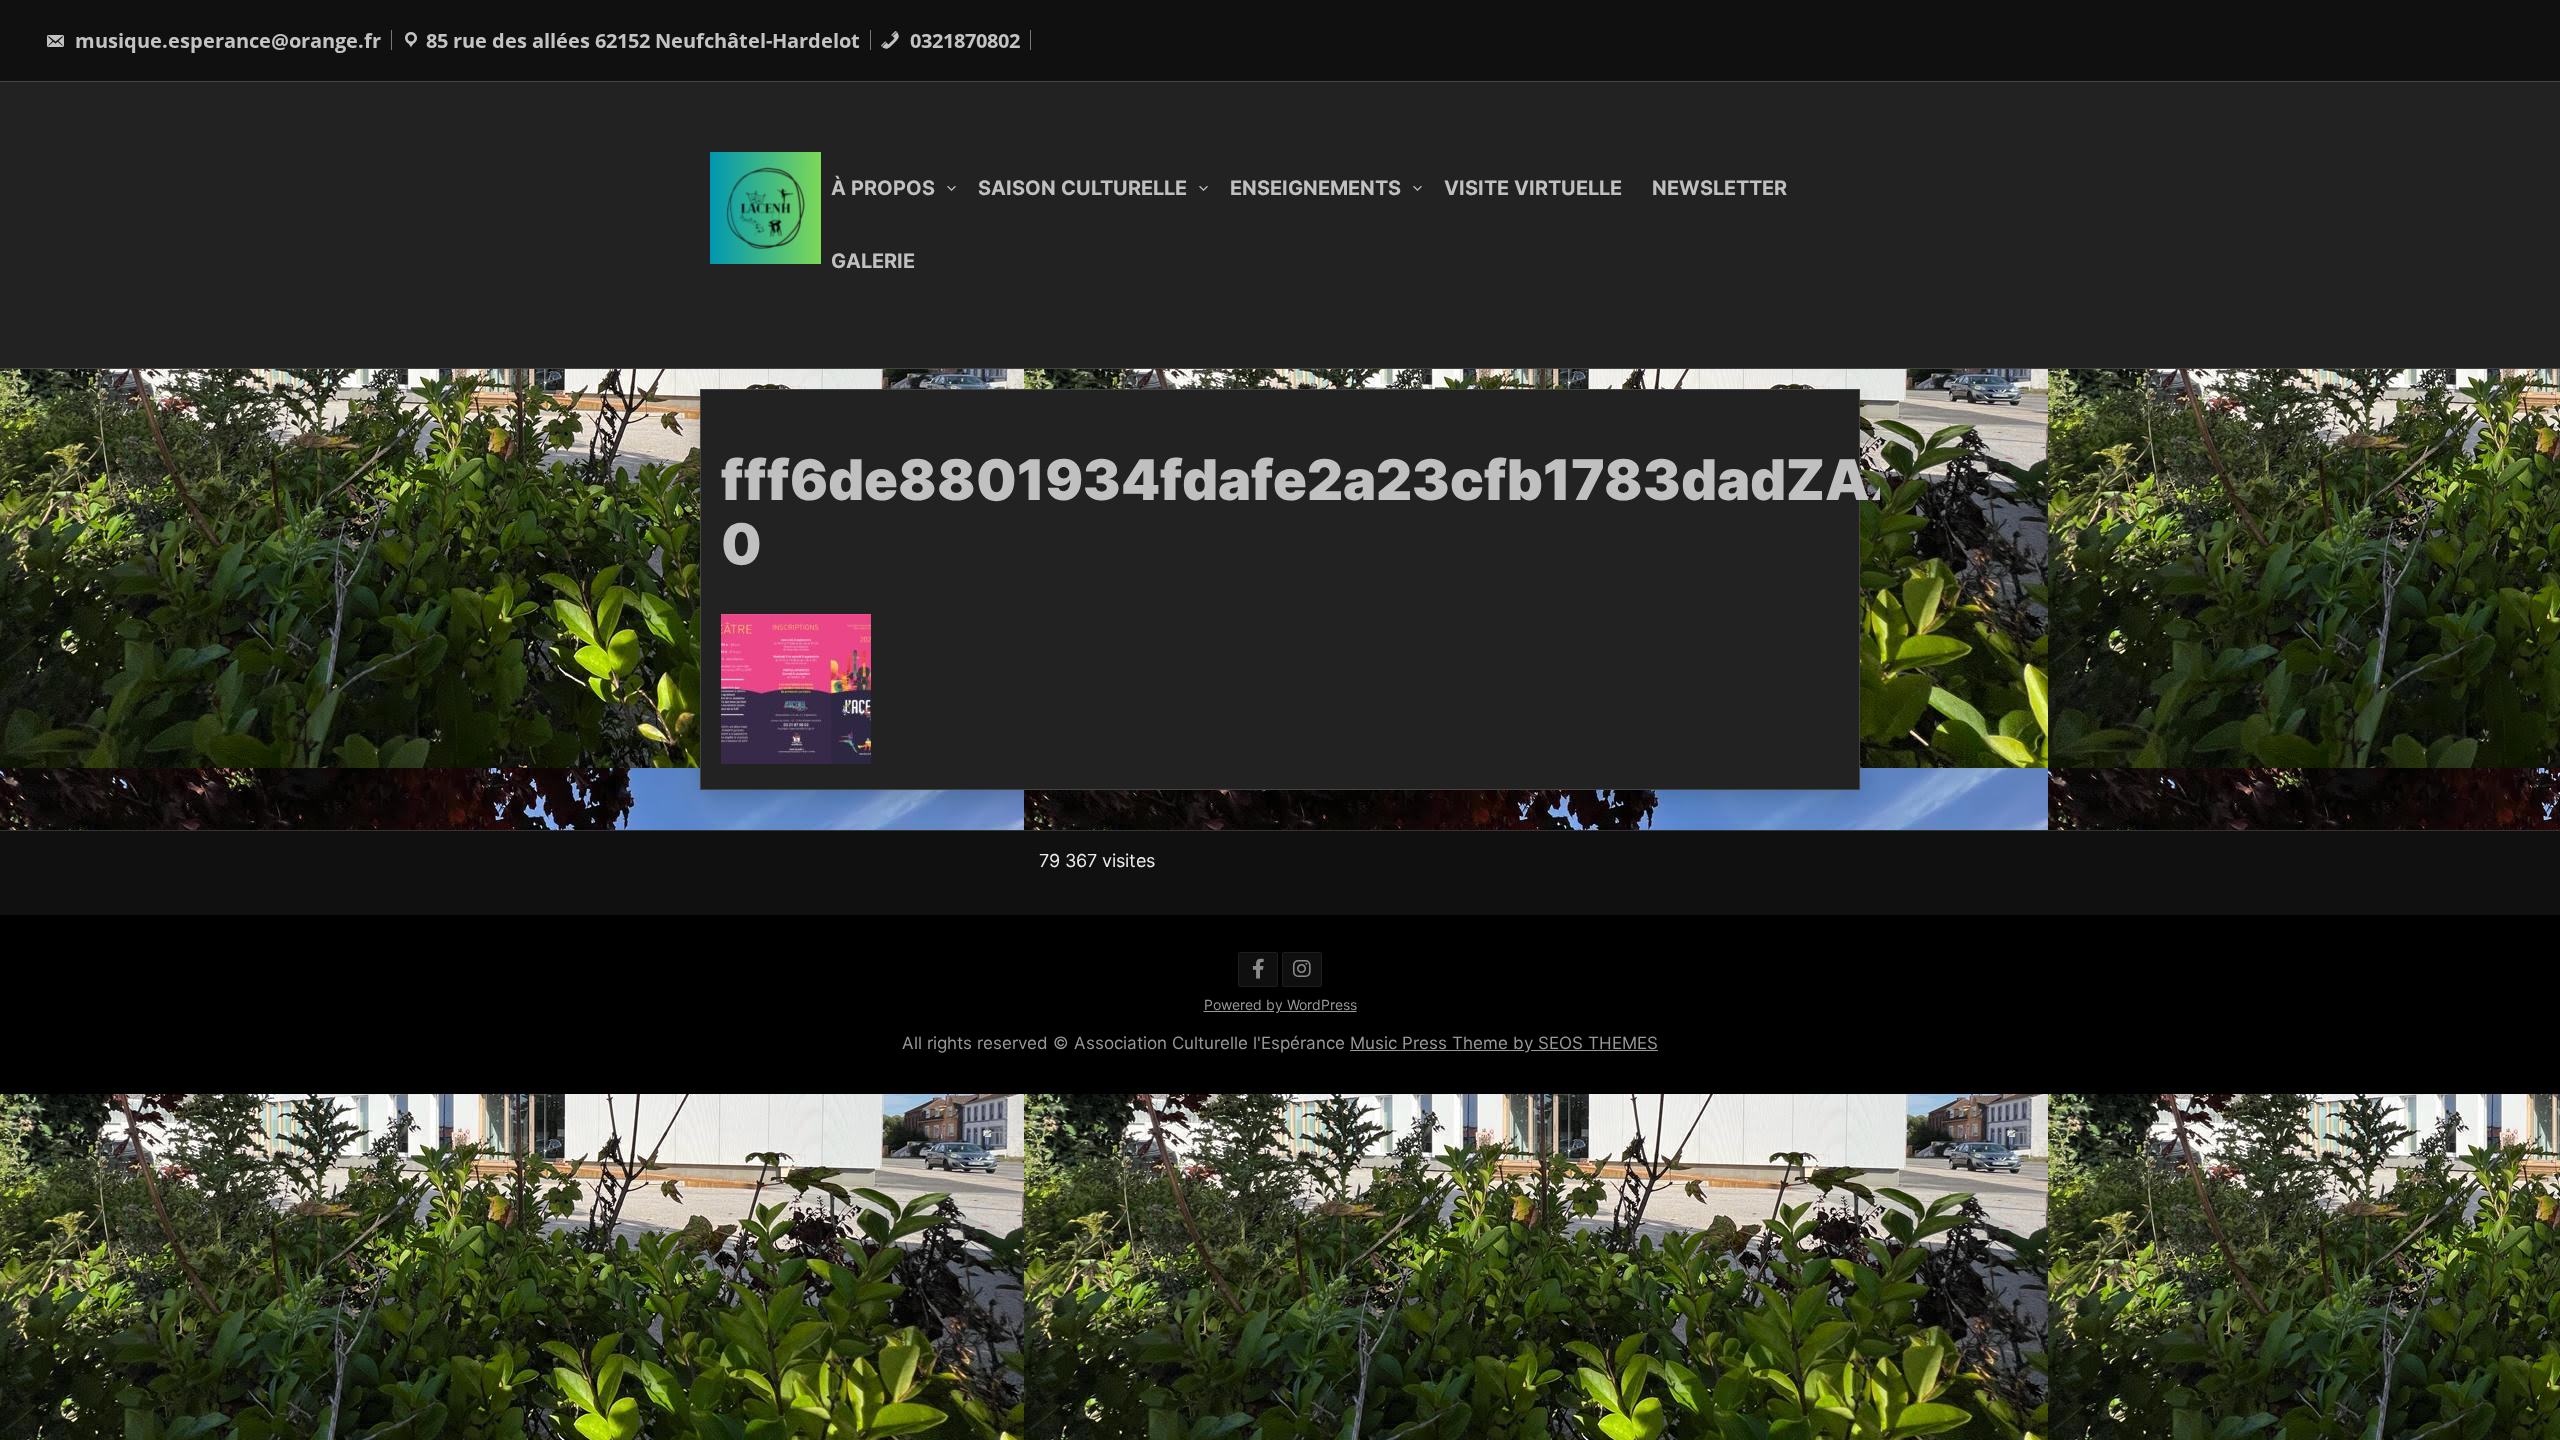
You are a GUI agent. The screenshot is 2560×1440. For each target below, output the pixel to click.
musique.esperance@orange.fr (225, 40)
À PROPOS (883, 188)
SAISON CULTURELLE (1082, 188)
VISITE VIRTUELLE (1533, 188)
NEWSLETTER (1719, 188)
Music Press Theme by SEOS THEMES (1504, 1043)
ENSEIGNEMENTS (1315, 188)
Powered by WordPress (1280, 1004)
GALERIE (873, 261)
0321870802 (962, 40)
